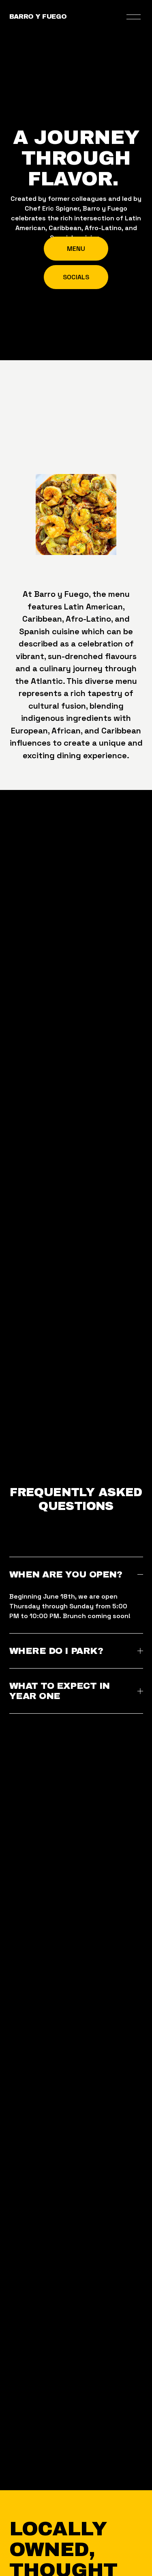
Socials (76, 277)
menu (76, 249)
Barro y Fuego (38, 16)
